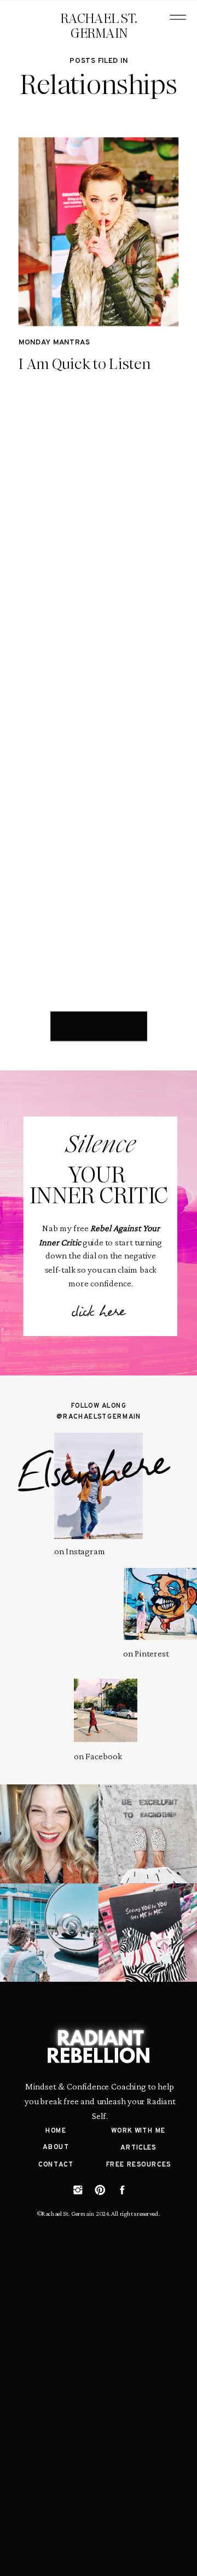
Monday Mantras (54, 343)
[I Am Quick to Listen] (99, 232)
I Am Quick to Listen (85, 364)
